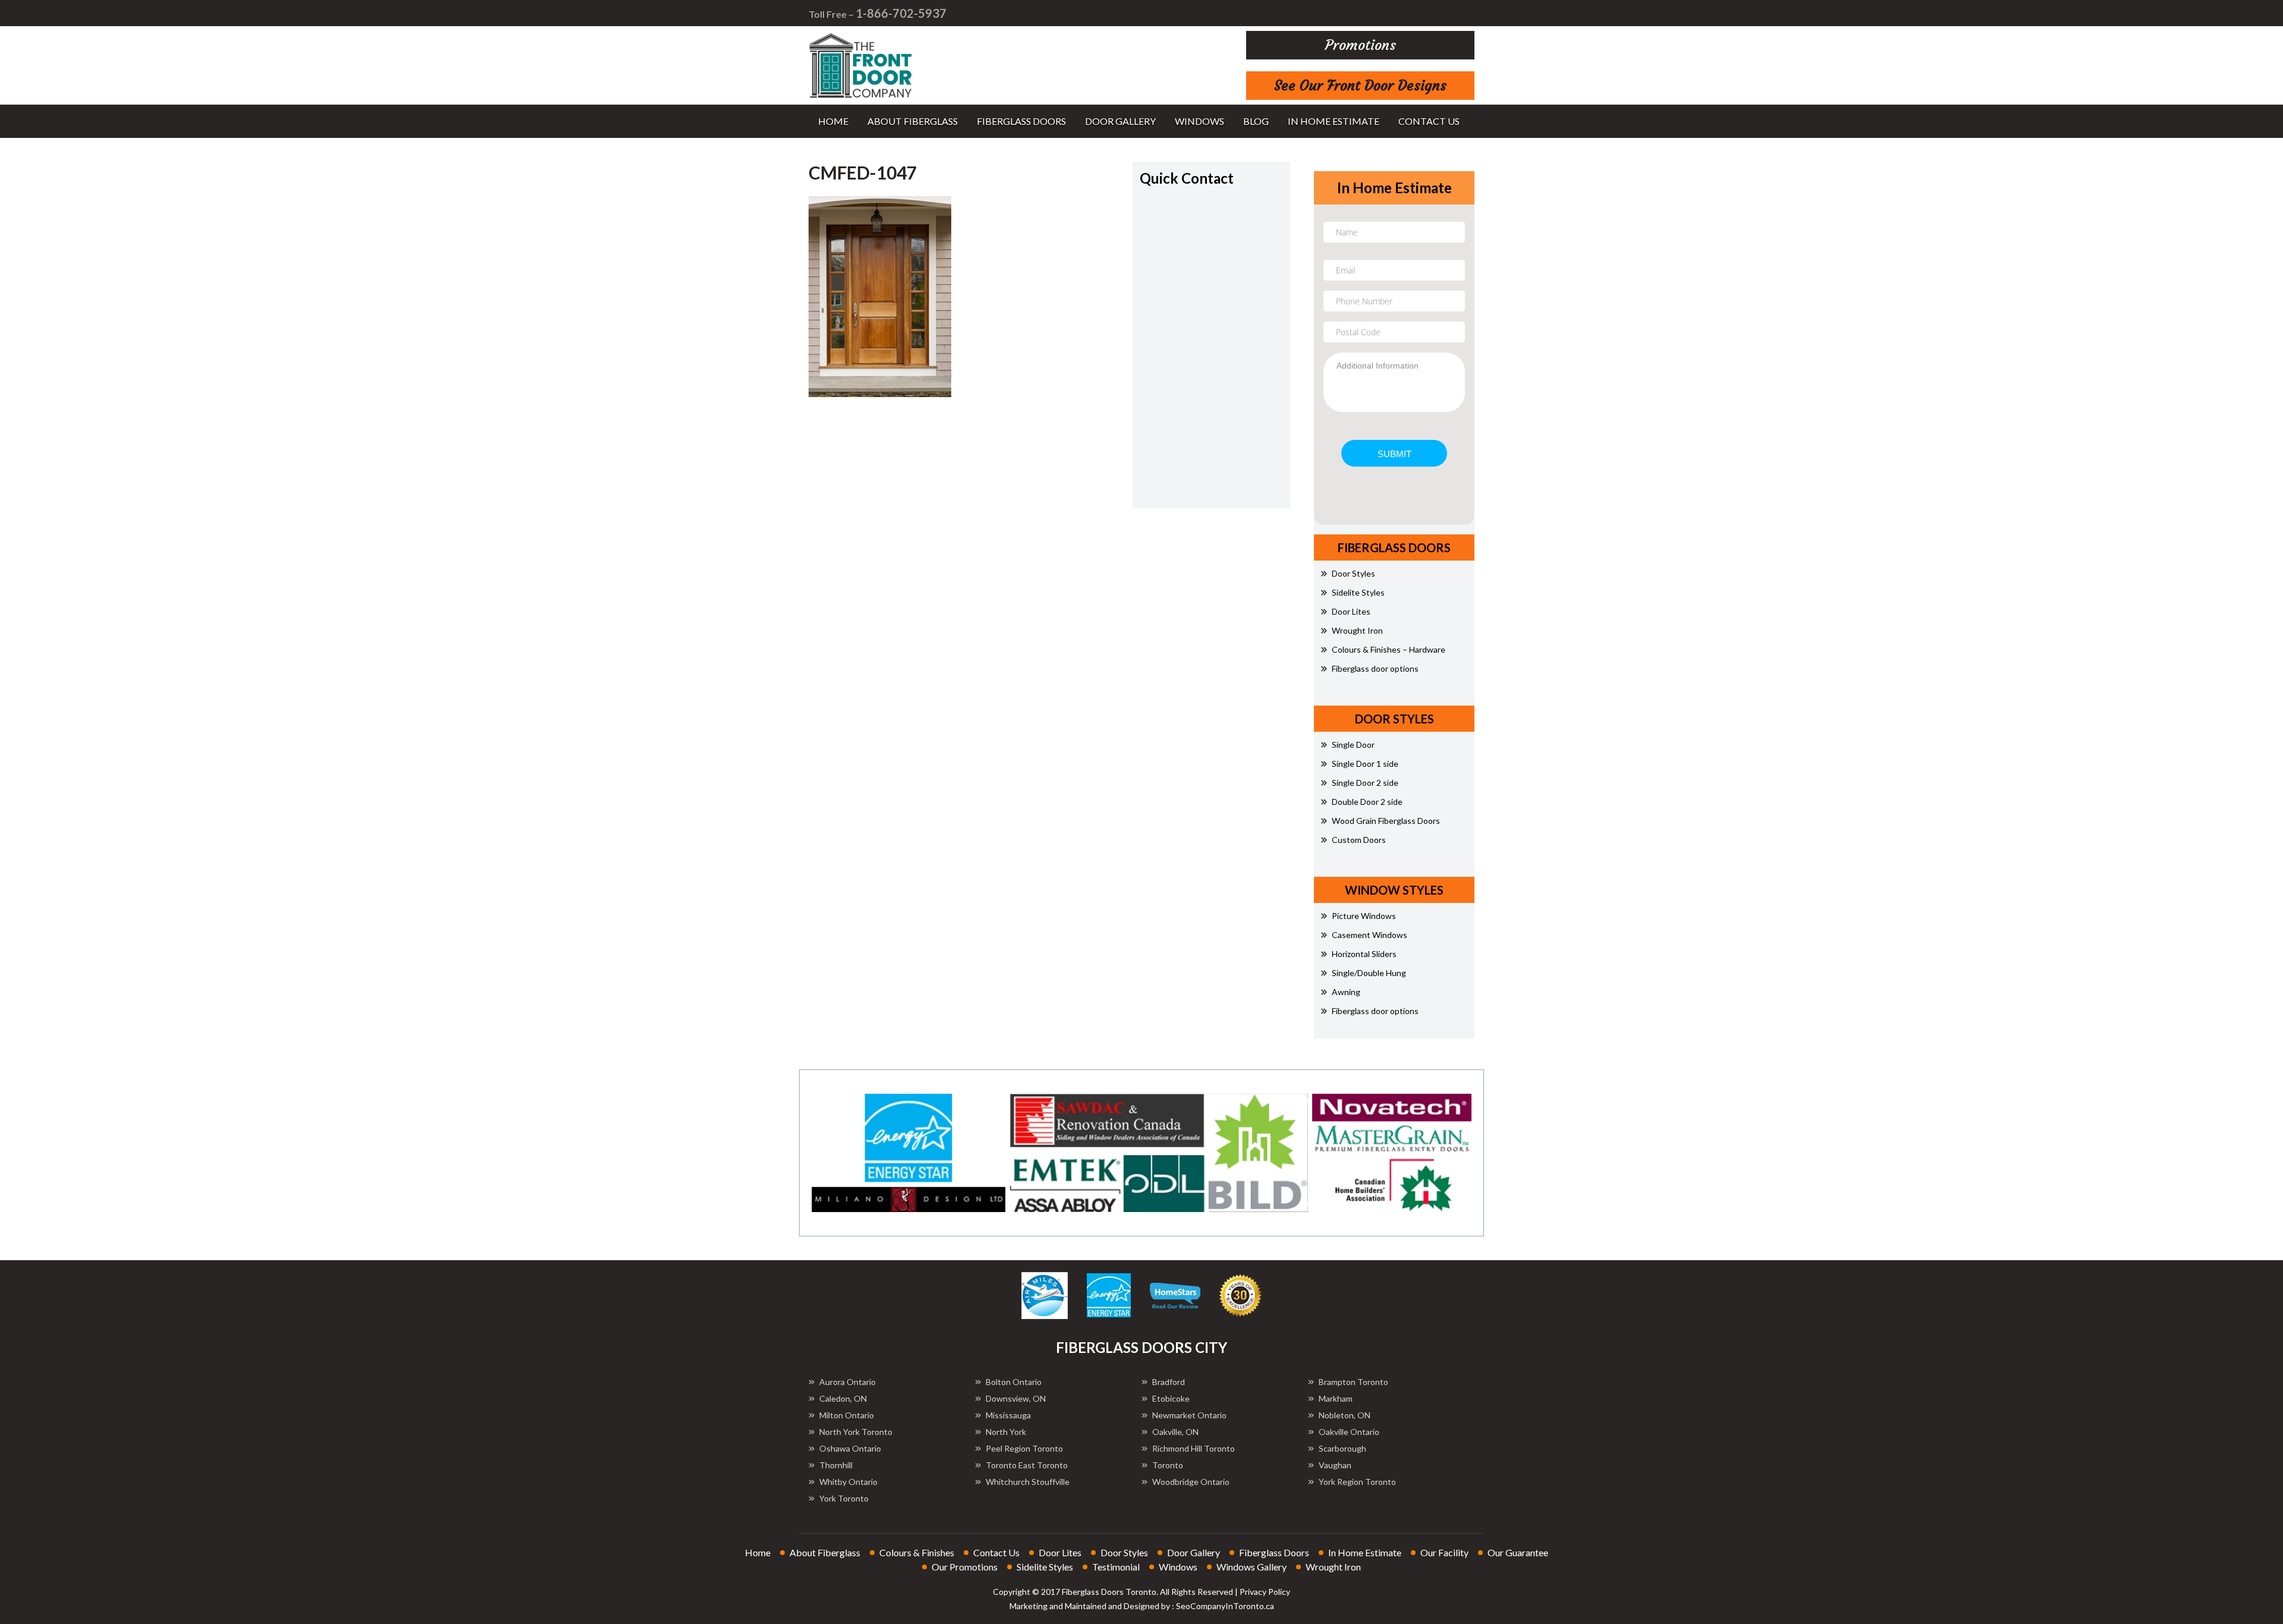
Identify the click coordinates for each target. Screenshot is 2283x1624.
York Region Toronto (1357, 1482)
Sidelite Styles (1358, 592)
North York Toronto (856, 1432)
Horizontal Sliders (1364, 954)
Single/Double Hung (1369, 973)
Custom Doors (1359, 840)
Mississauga (1008, 1415)
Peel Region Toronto (1024, 1448)
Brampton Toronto (1353, 1382)
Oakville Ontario (1349, 1432)
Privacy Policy (1265, 1592)
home (833, 121)
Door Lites (1351, 611)
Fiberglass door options (1375, 668)
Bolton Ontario (1014, 1382)
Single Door (1353, 745)
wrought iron (1333, 1567)
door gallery (1120, 121)
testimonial (1116, 1567)
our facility (1444, 1552)
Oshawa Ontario (850, 1448)
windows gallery (1251, 1567)
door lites (1060, 1552)
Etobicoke (1171, 1398)
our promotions (965, 1567)
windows (1199, 121)
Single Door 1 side (1365, 764)
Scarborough (1342, 1448)
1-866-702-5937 (901, 13)
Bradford (1169, 1382)
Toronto (1168, 1465)
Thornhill (836, 1465)
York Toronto (844, 1498)
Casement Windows (1370, 935)
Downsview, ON (1016, 1398)
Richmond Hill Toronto (1194, 1448)
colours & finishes (917, 1552)
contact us (1429, 121)
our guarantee (1518, 1552)
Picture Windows (1364, 916)
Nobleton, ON (1345, 1415)
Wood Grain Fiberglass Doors (1386, 821)
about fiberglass (913, 121)
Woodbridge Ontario (1191, 1482)
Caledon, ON (843, 1398)
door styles (1124, 1552)
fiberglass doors (1021, 121)
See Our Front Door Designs (1360, 86)
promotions (1361, 45)
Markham (1336, 1398)
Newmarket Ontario (1189, 1415)
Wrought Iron (1357, 630)
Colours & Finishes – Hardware (1389, 649)
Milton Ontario (847, 1415)
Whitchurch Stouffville (1028, 1482)
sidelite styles (1045, 1567)
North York (1006, 1432)
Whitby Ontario (848, 1482)
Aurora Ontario (848, 1382)
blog (1256, 121)
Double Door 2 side (1367, 802)
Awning (1346, 992)
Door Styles (1353, 573)
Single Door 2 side (1365, 783)
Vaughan (1335, 1465)
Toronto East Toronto (1027, 1465)
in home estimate (1334, 121)
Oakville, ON (1175, 1432)
